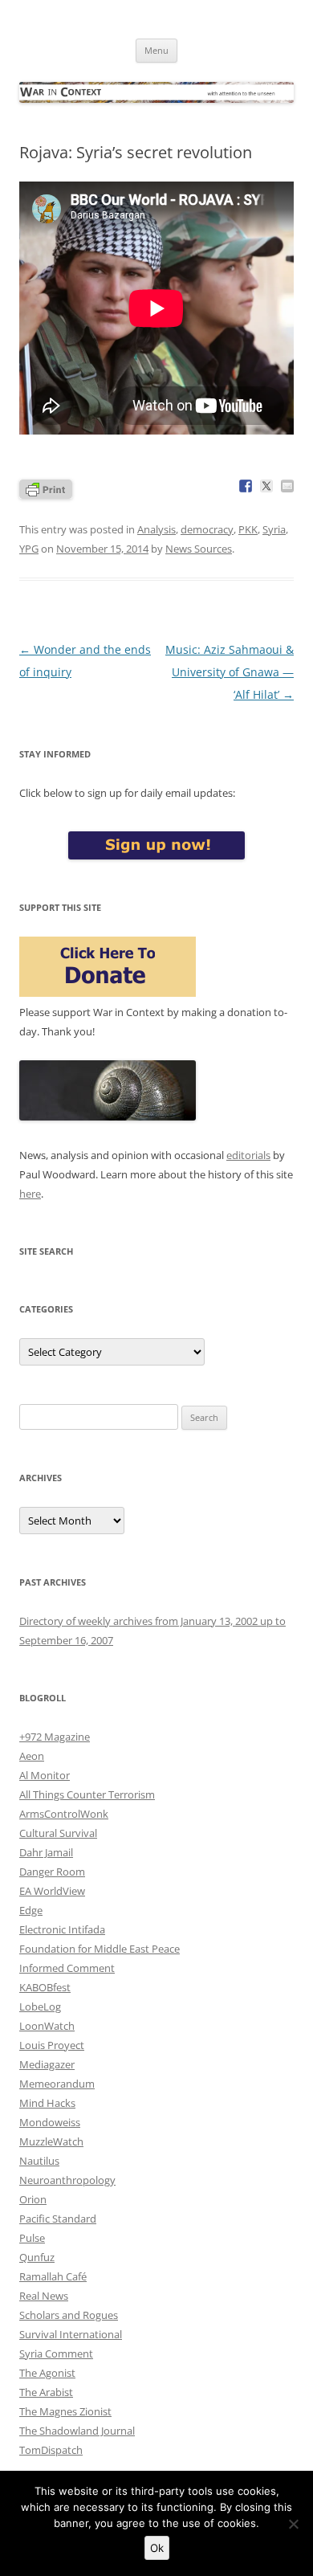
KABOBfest (45, 1987)
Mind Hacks (47, 2103)
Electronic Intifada (62, 1929)
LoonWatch (47, 2026)
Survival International (71, 2334)
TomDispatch (51, 2450)
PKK (248, 529)
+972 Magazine (55, 1737)
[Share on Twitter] (266, 486)
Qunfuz (37, 2257)
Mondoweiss (50, 2122)
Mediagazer (47, 2064)
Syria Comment (56, 2354)
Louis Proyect (52, 2045)
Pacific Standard (58, 2219)
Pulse (32, 2238)
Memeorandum (57, 2084)
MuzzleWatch (51, 2141)
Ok (157, 2548)
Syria (274, 529)
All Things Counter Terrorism (87, 1794)
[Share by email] (287, 486)
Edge (31, 1910)
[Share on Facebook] (246, 486)
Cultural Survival (58, 1833)
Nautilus (39, 2161)
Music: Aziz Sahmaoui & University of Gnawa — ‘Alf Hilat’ (230, 672)
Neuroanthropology (67, 2180)
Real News (44, 2296)
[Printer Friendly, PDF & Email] (46, 488)
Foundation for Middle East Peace (100, 1949)
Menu (156, 50)
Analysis (156, 529)
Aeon (32, 1756)
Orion (33, 2199)
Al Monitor (45, 1775)
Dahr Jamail (46, 1852)
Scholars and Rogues (69, 2315)
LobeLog (40, 2007)
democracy (207, 529)
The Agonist (47, 2373)
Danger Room (52, 1872)
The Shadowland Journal (77, 2431)
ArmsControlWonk (64, 1814)
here (30, 1194)
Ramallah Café (53, 2276)
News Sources (199, 549)
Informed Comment (67, 1968)
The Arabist (46, 2392)
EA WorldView (52, 1891)
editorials (248, 1155)
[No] (293, 2524)
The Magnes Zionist (65, 2411)
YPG (29, 549)
